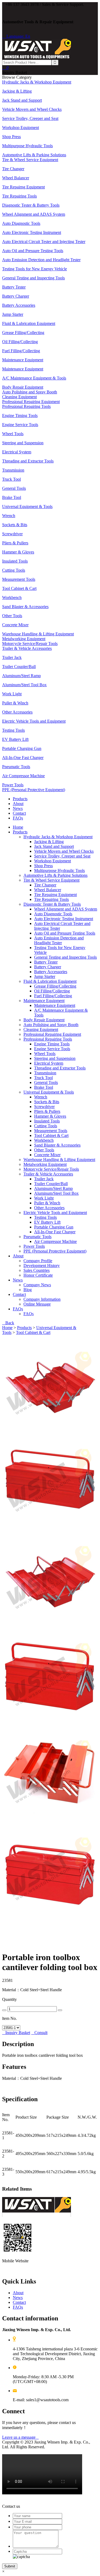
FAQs (18, 818)
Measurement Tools (51, 1131)
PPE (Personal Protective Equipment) (55, 1251)
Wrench (41, 1097)
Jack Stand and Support (54, 846)
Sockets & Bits (47, 1102)
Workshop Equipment (53, 861)
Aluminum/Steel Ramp (53, 1188)
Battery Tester (46, 962)
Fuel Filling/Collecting (53, 996)
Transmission (45, 1073)
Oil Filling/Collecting (52, 991)
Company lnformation (42, 1299)
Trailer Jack (44, 1179)
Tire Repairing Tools (51, 899)
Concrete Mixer (47, 1155)
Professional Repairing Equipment (52, 1034)
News (18, 808)
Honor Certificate (38, 1275)
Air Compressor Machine (55, 1241)
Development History (42, 1266)
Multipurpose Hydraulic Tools (59, 870)
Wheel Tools (45, 1054)
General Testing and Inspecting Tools (65, 957)
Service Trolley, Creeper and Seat (62, 856)
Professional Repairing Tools (48, 1039)
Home (18, 827)
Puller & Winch (47, 1203)
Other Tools (44, 1150)
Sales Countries (37, 1270)
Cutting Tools (46, 1126)
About (18, 804)
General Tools (46, 1082)
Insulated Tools (47, 1121)
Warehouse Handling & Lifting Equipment (59, 1160)
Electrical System (49, 1063)
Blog (28, 1290)
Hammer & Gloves (50, 1116)
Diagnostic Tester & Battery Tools (52, 904)
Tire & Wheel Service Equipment (51, 880)
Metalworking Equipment (45, 1164)
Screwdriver (44, 1107)
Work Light (44, 1198)
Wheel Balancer (48, 890)
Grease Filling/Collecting (55, 986)
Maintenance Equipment (44, 1001)
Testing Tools (45, 1217)
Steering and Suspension (55, 1058)
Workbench (44, 1140)
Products (20, 799)
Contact (19, 813)
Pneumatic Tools (37, 1237)
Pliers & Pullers (47, 1111)
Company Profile (38, 1261)
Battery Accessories (51, 972)
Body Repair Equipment (44, 1020)
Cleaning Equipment (41, 1029)
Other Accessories (49, 1208)
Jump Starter (45, 976)
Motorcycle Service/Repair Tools (51, 1169)
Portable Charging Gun (54, 1227)
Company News (37, 1285)
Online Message (37, 1304)
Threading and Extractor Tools (60, 1068)
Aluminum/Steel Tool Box (56, 1193)
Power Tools (34, 1246)
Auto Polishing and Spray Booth (51, 1025)
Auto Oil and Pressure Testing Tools (65, 933)
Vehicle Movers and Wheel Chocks (64, 851)
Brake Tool (44, 1087)
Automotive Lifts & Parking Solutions (55, 875)
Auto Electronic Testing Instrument (64, 919)
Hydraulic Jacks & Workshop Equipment (58, 837)
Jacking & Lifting (49, 842)
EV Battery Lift (47, 1222)
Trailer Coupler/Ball (51, 1184)
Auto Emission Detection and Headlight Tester (59, 940)
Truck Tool (43, 1078)
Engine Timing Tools (52, 1044)
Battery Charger (48, 967)
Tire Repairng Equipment (55, 895)
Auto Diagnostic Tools (53, 914)
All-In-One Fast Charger (55, 1232)
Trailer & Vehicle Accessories (48, 1174)
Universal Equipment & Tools (49, 1092)
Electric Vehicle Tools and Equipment (55, 1213)
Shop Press (43, 866)
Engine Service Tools (52, 1049)
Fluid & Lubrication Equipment (50, 981)
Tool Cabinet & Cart (51, 1135)
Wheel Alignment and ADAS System (66, 909)
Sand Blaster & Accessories (57, 1145)
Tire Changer (45, 885)
